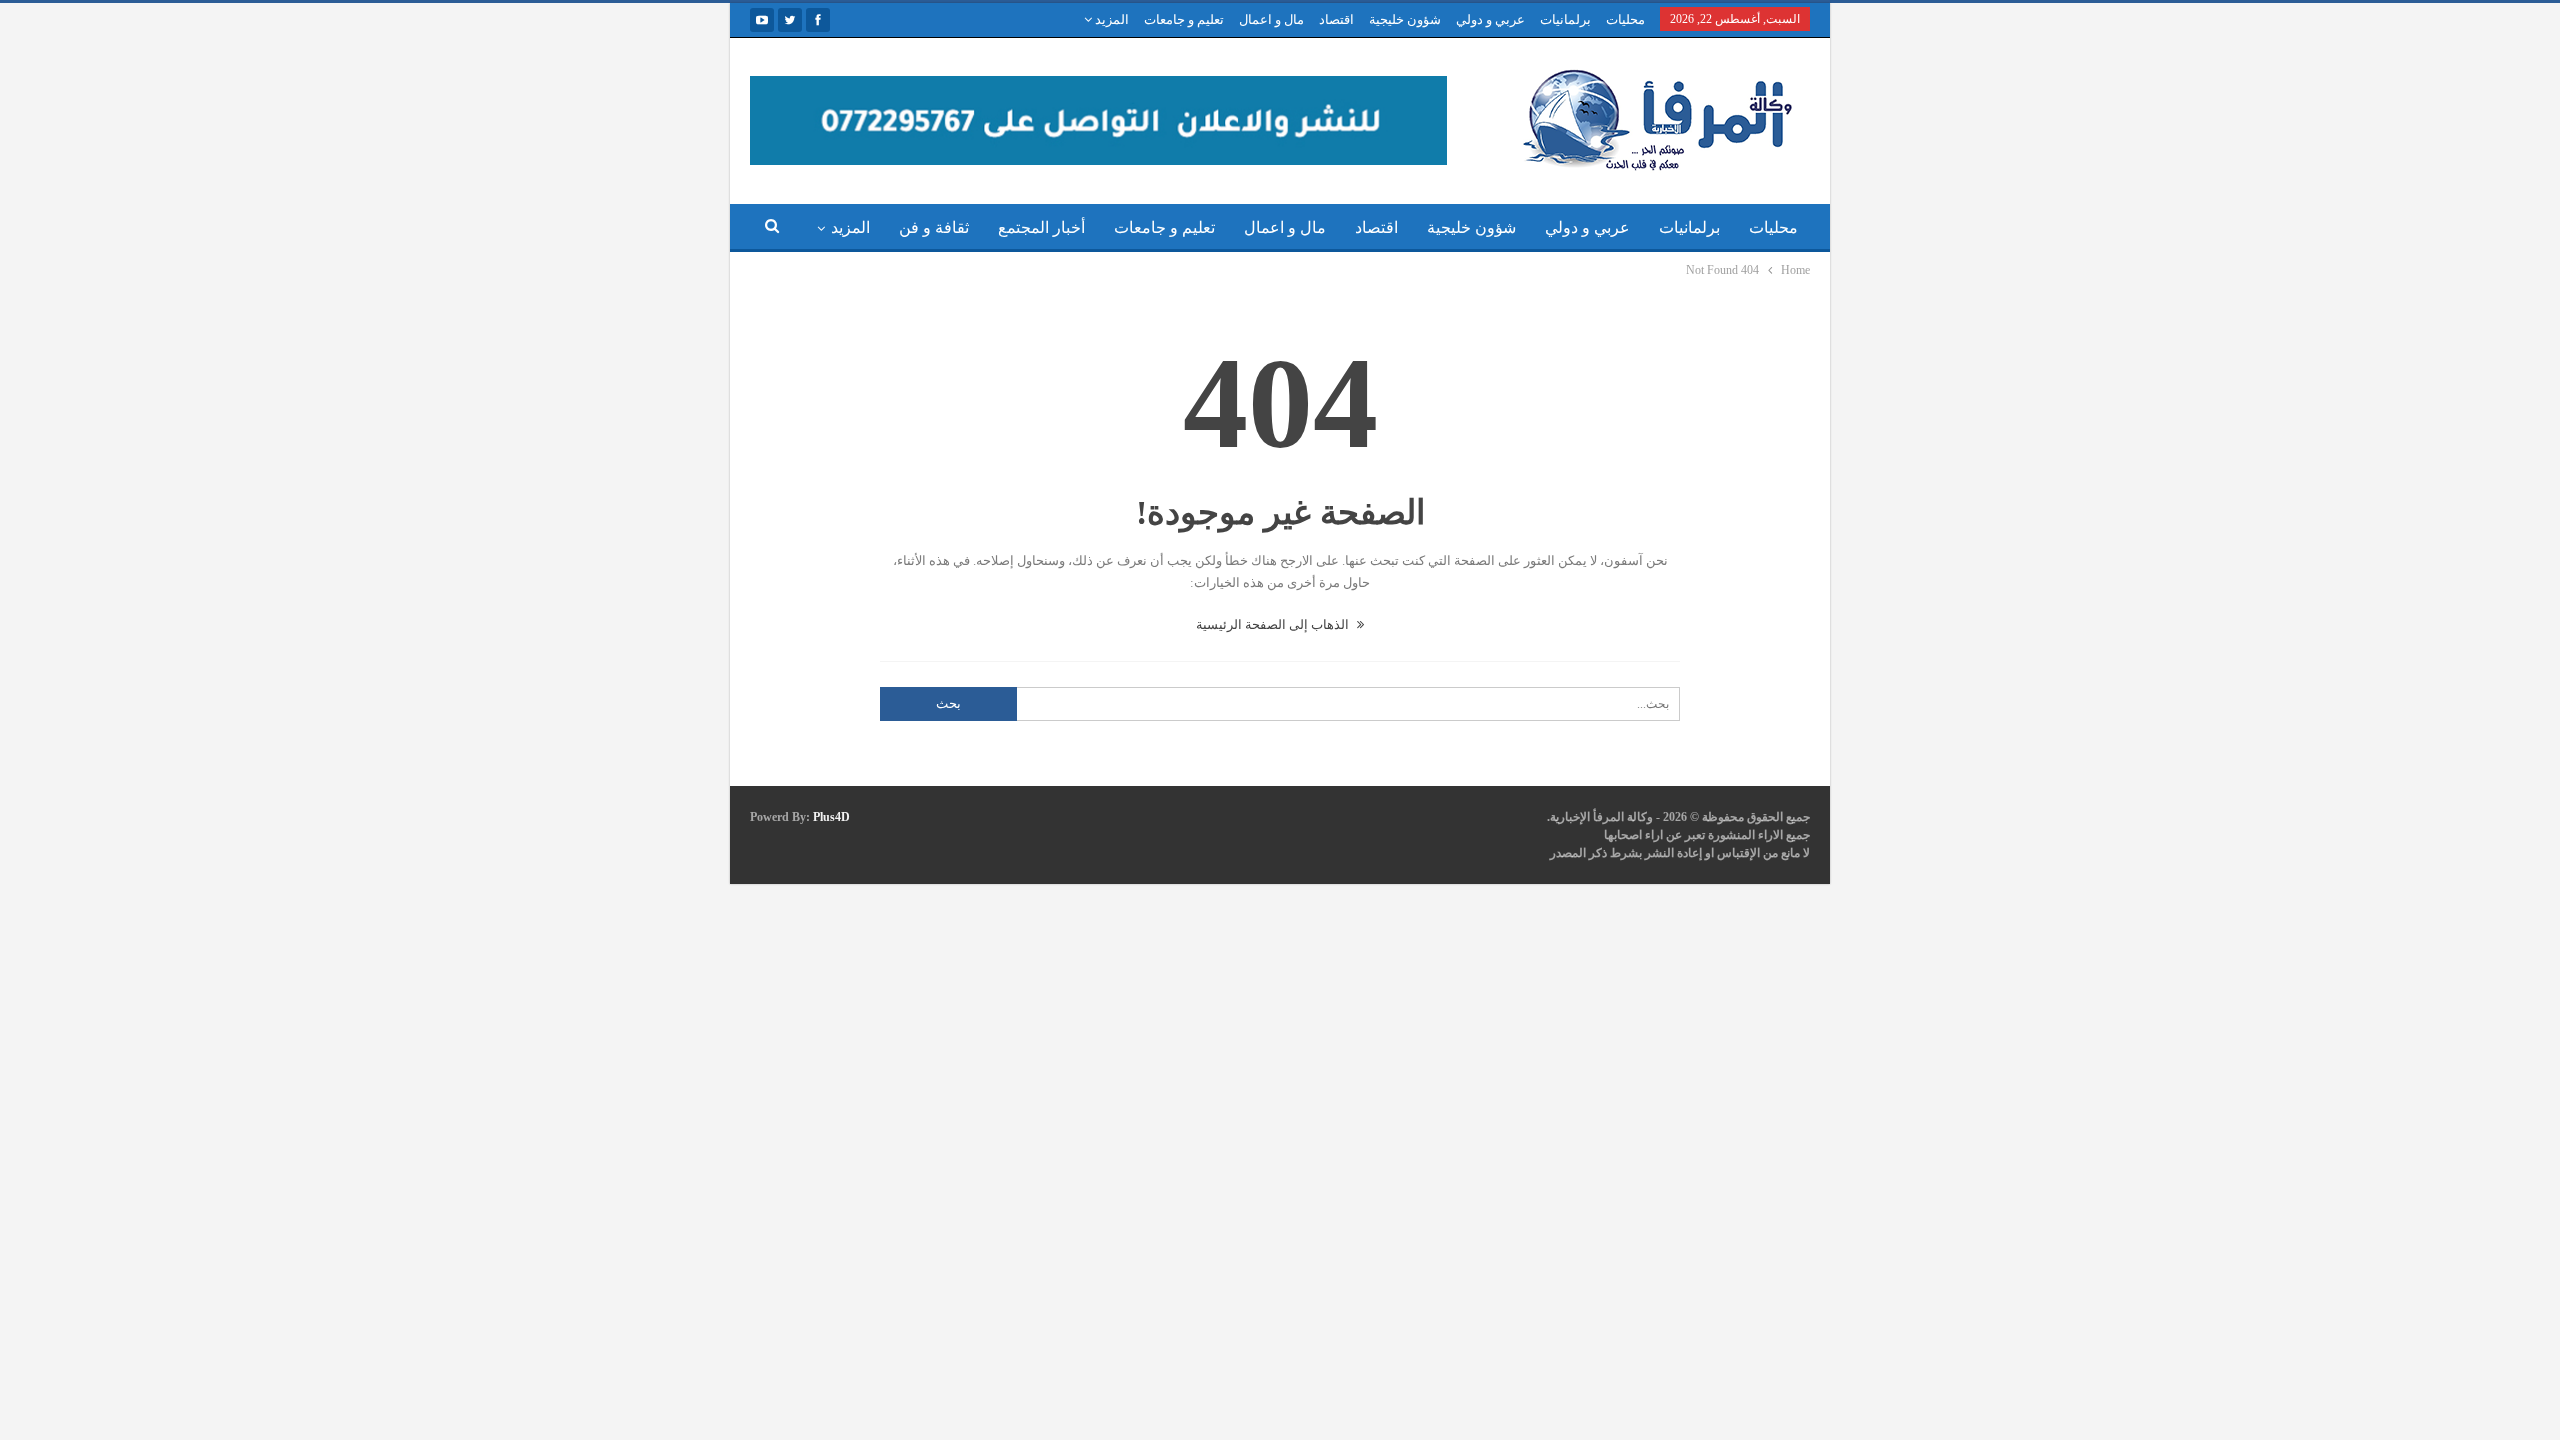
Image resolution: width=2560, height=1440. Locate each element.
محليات (1625, 19)
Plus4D (831, 817)
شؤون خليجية (1405, 19)
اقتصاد (1336, 19)
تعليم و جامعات (1184, 19)
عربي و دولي (1490, 19)
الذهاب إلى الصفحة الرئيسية (1274, 624)
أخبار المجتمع (1041, 227)
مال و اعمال (1271, 19)
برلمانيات (1565, 19)
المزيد (1110, 19)
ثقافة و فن (934, 227)
